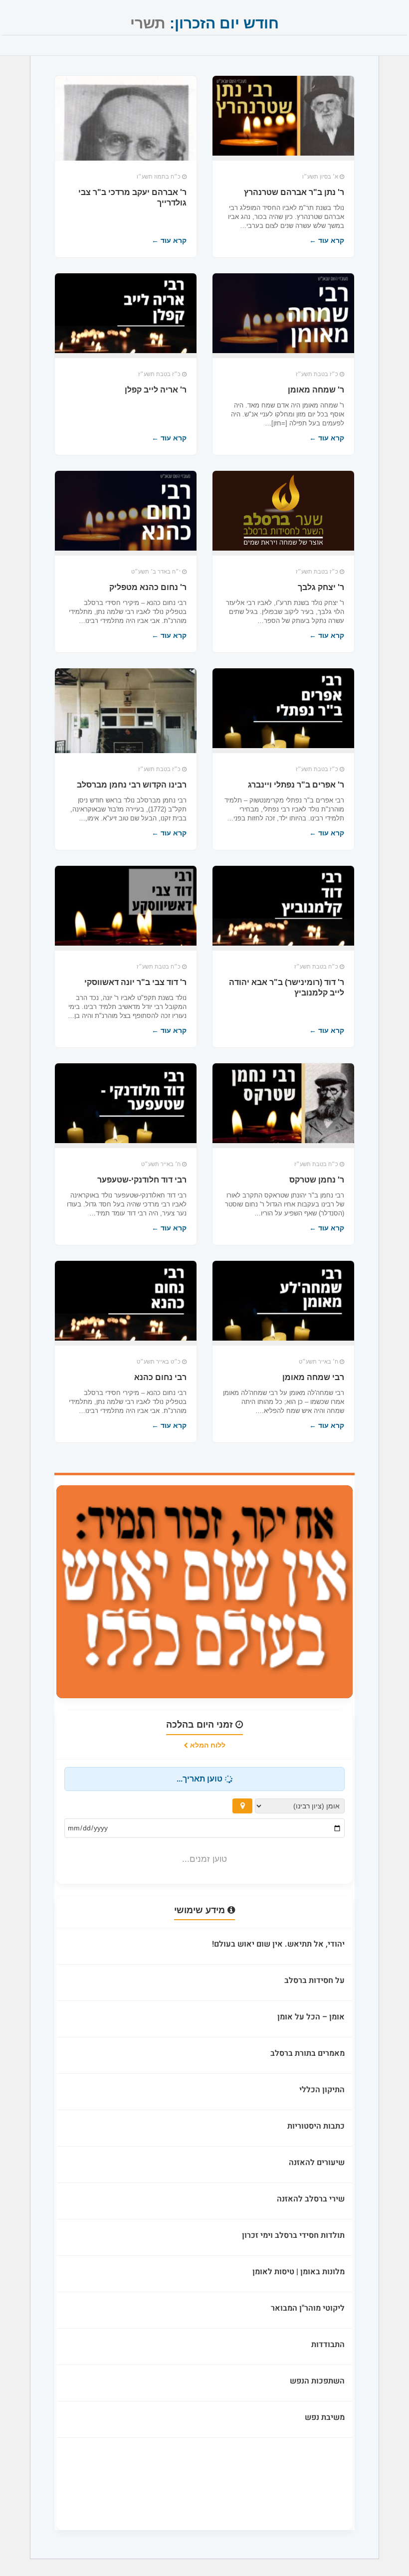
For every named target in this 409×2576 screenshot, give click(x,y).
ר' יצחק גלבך (321, 587)
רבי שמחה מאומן (313, 1377)
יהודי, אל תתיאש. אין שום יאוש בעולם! (278, 1944)
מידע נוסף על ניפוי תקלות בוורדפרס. (286, 2501)
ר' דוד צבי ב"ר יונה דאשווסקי (135, 982)
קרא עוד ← (327, 240)
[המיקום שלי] (242, 1806)
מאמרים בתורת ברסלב (307, 2053)
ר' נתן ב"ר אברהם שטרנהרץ (294, 192)
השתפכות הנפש (317, 2381)
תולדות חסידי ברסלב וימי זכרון (293, 2235)
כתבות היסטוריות (316, 2126)
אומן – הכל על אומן (311, 2017)
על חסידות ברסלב (314, 1981)
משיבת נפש (325, 2417)
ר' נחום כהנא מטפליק (148, 587)
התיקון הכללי (322, 2090)
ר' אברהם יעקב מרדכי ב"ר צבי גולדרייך (132, 198)
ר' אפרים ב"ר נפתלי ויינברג (296, 785)
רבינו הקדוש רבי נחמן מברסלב (132, 785)
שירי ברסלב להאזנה (311, 2199)
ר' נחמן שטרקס (317, 1180)
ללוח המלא (207, 1745)
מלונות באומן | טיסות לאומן (299, 2272)
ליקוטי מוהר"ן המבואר (308, 2308)
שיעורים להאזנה (317, 2163)
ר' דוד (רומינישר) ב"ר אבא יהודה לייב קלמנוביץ (287, 988)
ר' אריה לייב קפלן (156, 390)
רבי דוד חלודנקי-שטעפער (142, 1180)
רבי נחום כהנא (160, 1377)
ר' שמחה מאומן (316, 390)
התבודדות (328, 2345)
